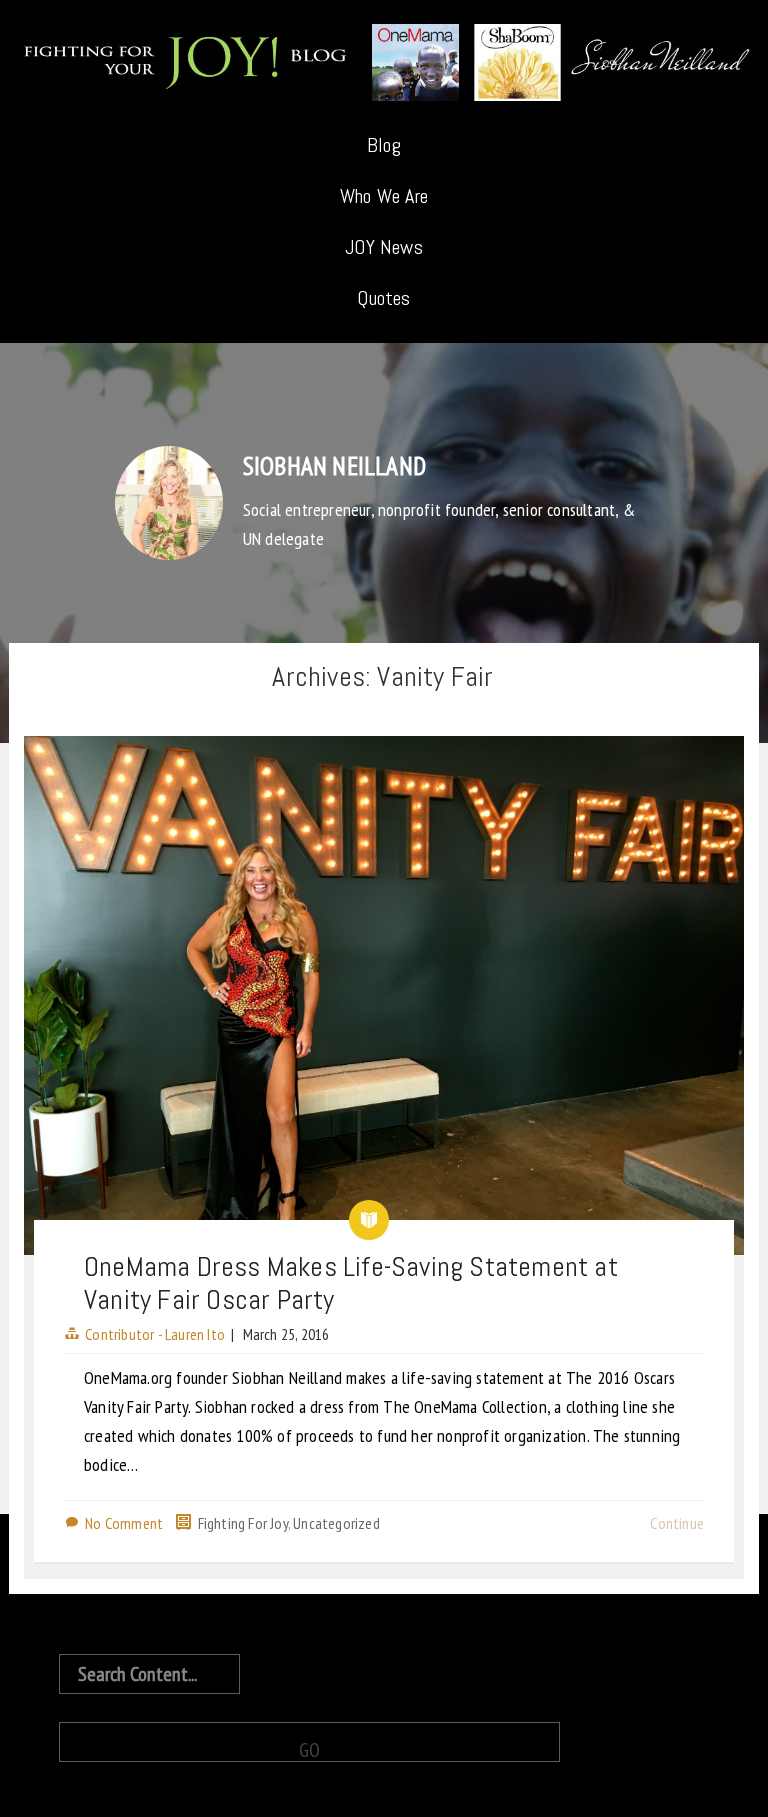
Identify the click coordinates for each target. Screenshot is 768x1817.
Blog (384, 145)
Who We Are (384, 196)
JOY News (384, 247)
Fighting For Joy (243, 1523)
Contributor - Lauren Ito (155, 1334)
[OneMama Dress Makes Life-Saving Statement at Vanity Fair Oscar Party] (384, 995)
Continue (677, 1523)
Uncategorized (336, 1523)
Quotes (383, 298)
